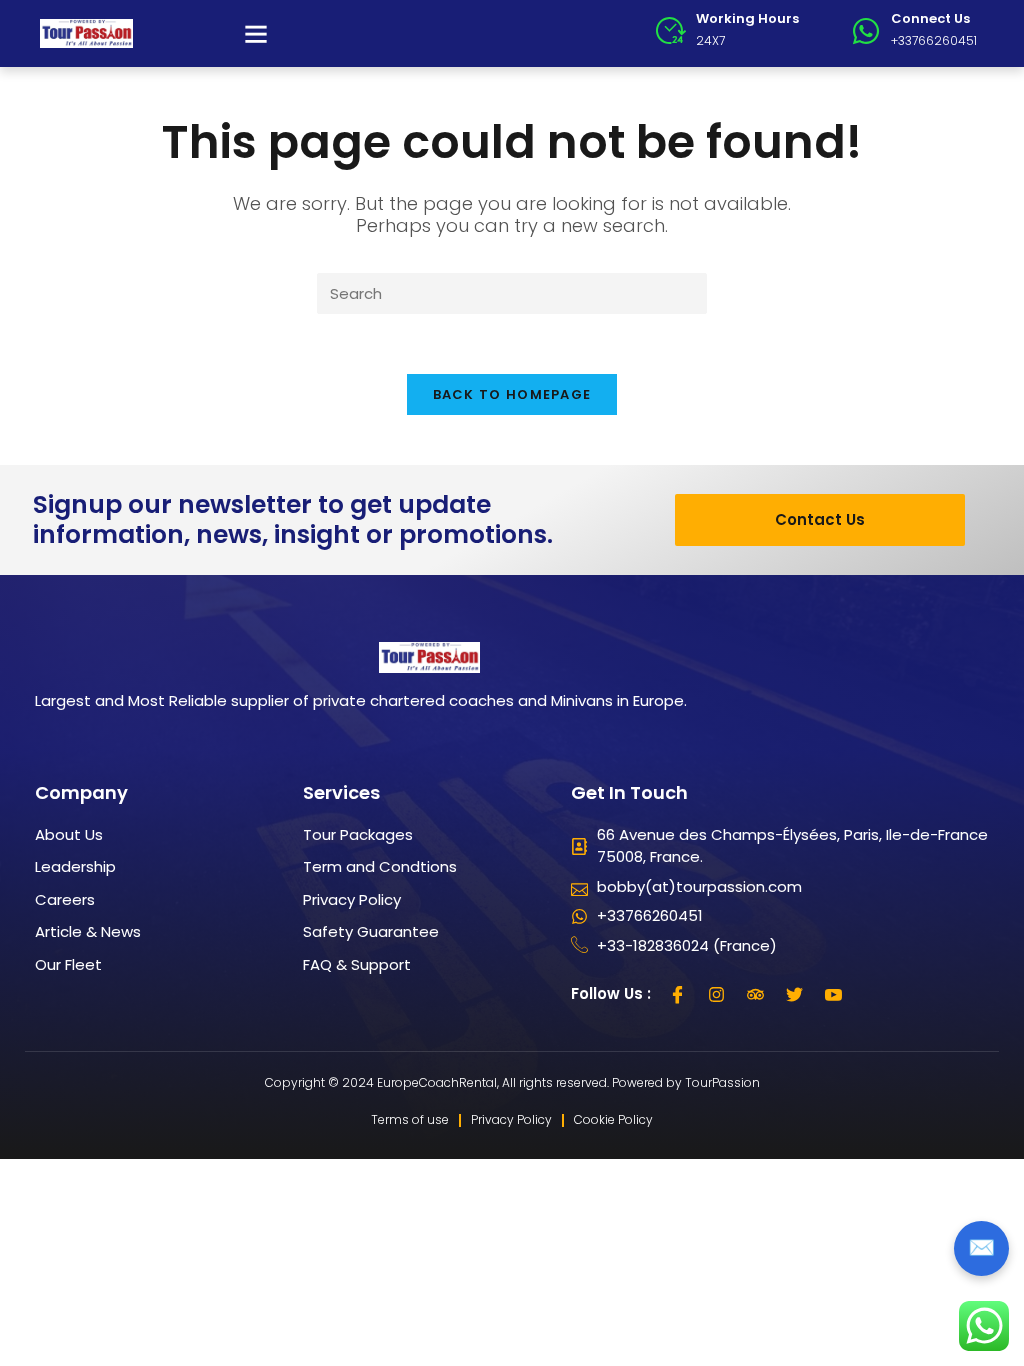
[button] (256, 34)
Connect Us (930, 18)
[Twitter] (795, 994)
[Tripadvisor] (756, 994)
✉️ (981, 1247)
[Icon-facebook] (678, 994)
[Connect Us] (866, 31)
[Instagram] (717, 994)
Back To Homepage (512, 394)
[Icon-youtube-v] (834, 994)
